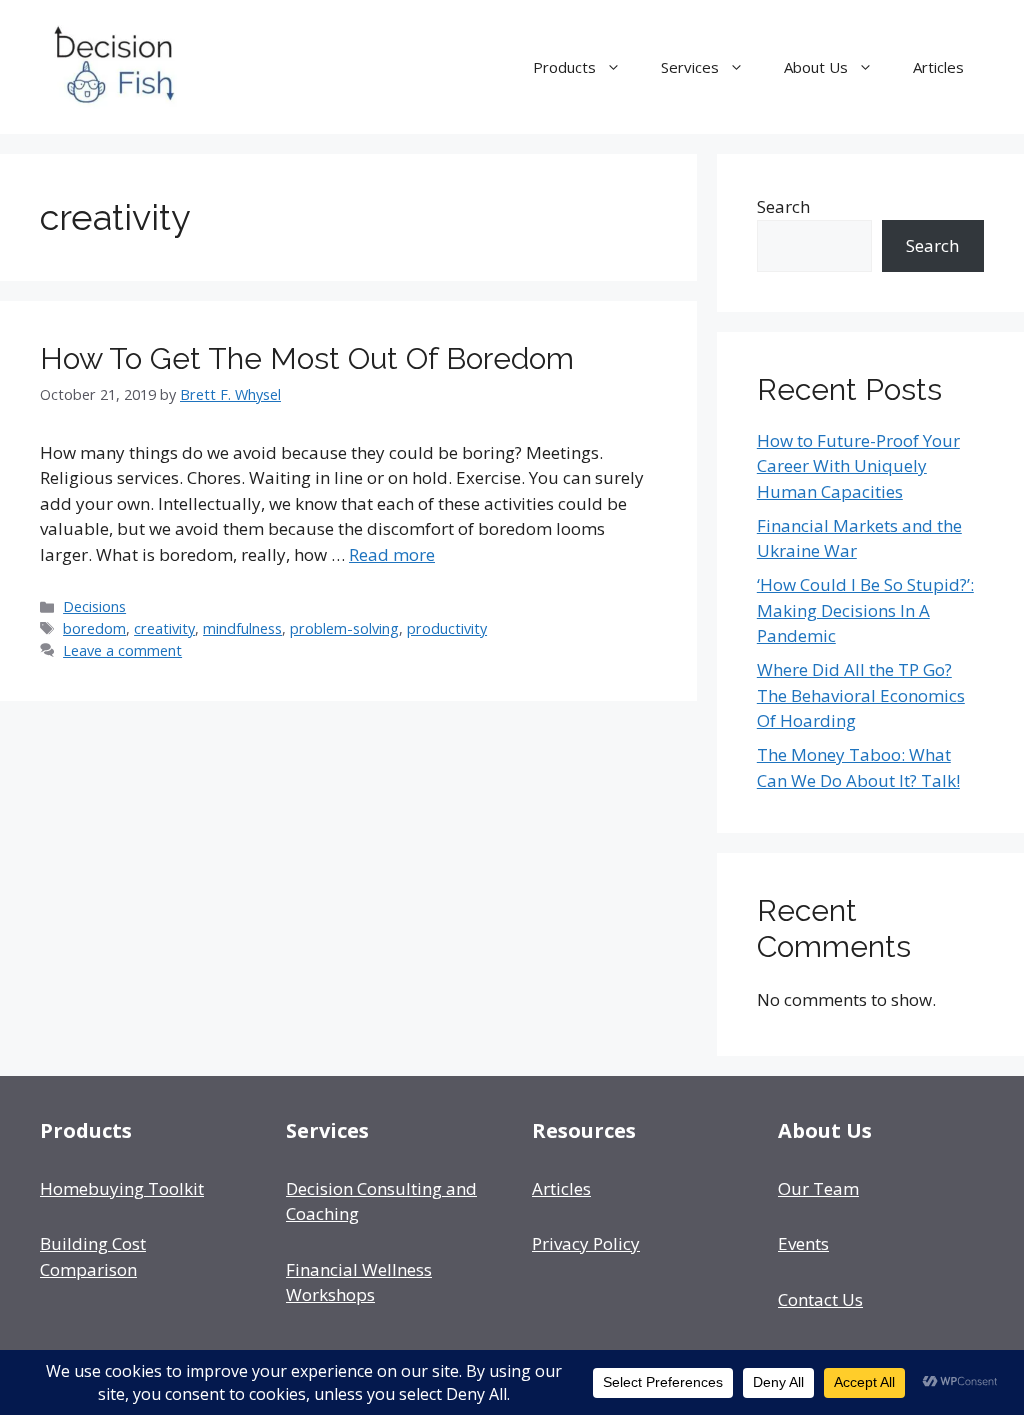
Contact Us (820, 1299)
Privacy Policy (586, 1243)
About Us (816, 67)
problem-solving (344, 628)
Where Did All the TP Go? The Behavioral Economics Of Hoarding (861, 695)
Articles (938, 67)
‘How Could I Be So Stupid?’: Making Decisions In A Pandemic (865, 610)
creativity (164, 628)
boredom (94, 628)
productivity (447, 628)
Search (783, 206)
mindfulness (242, 628)
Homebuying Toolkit (122, 1188)
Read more (392, 554)
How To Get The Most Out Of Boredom (307, 358)
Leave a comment (122, 650)
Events (803, 1243)
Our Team (818, 1188)
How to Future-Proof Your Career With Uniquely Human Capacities (858, 466)
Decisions (94, 606)
